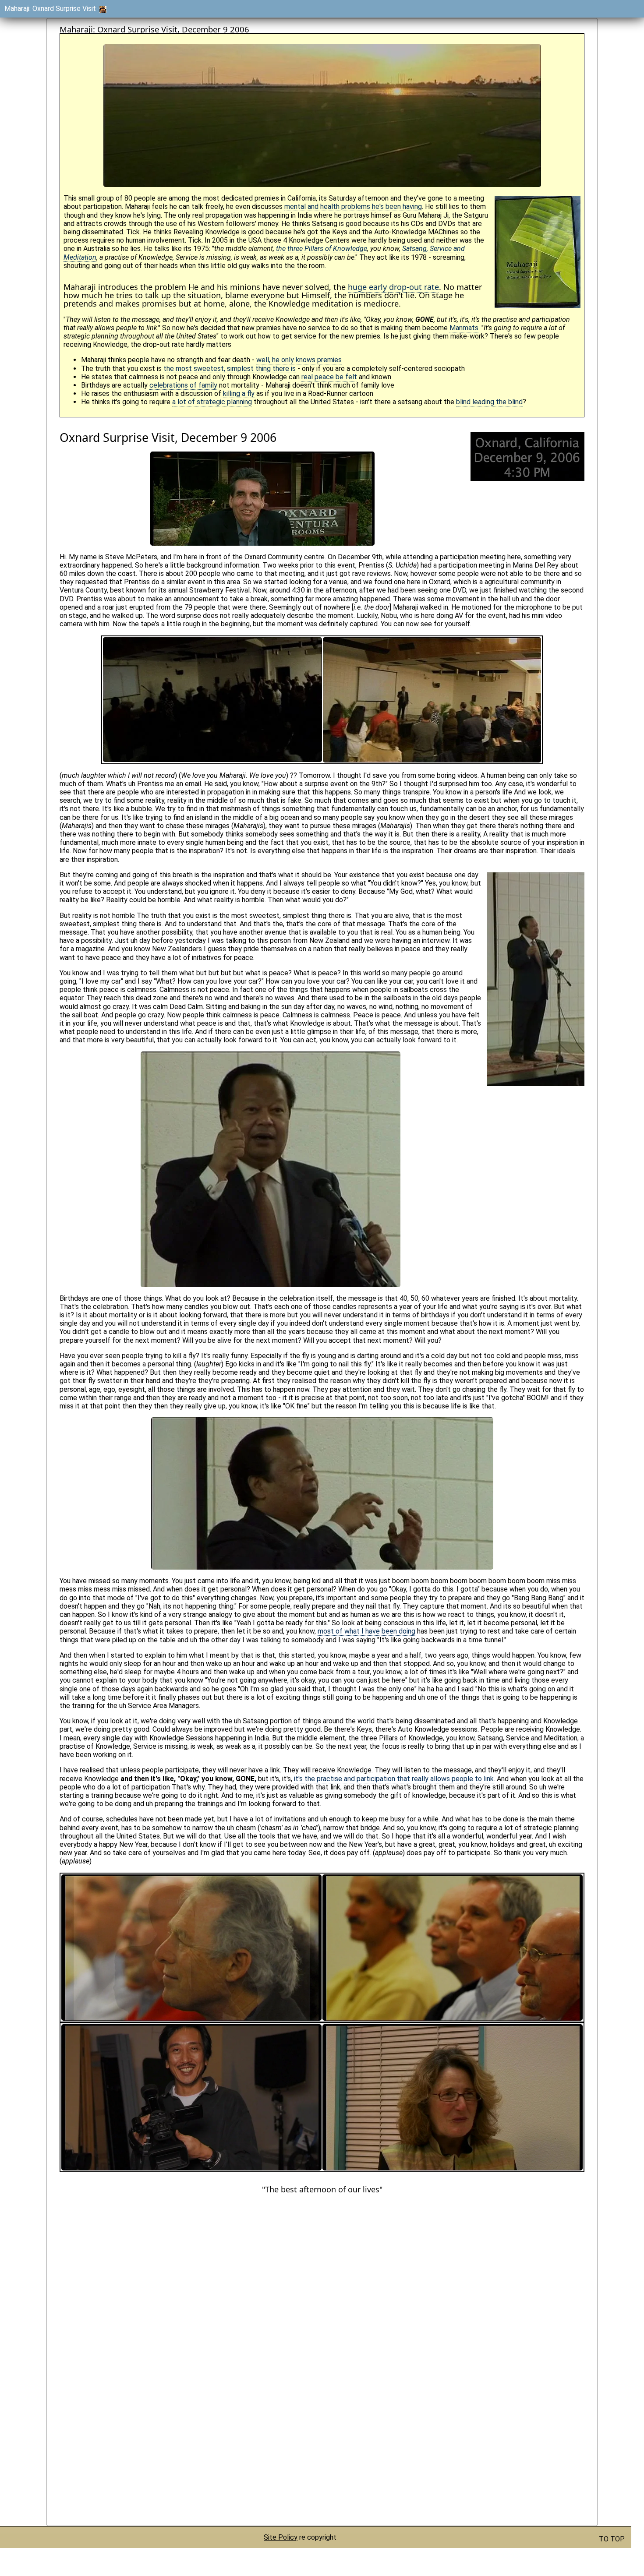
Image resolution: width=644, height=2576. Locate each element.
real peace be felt (329, 377)
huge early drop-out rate (393, 287)
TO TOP (612, 2539)
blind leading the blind (489, 402)
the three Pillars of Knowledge (322, 249)
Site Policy (281, 2537)
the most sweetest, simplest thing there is (230, 369)
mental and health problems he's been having (353, 206)
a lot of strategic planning (212, 402)
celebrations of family (183, 385)
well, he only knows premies (299, 360)
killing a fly (239, 393)
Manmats (464, 328)
